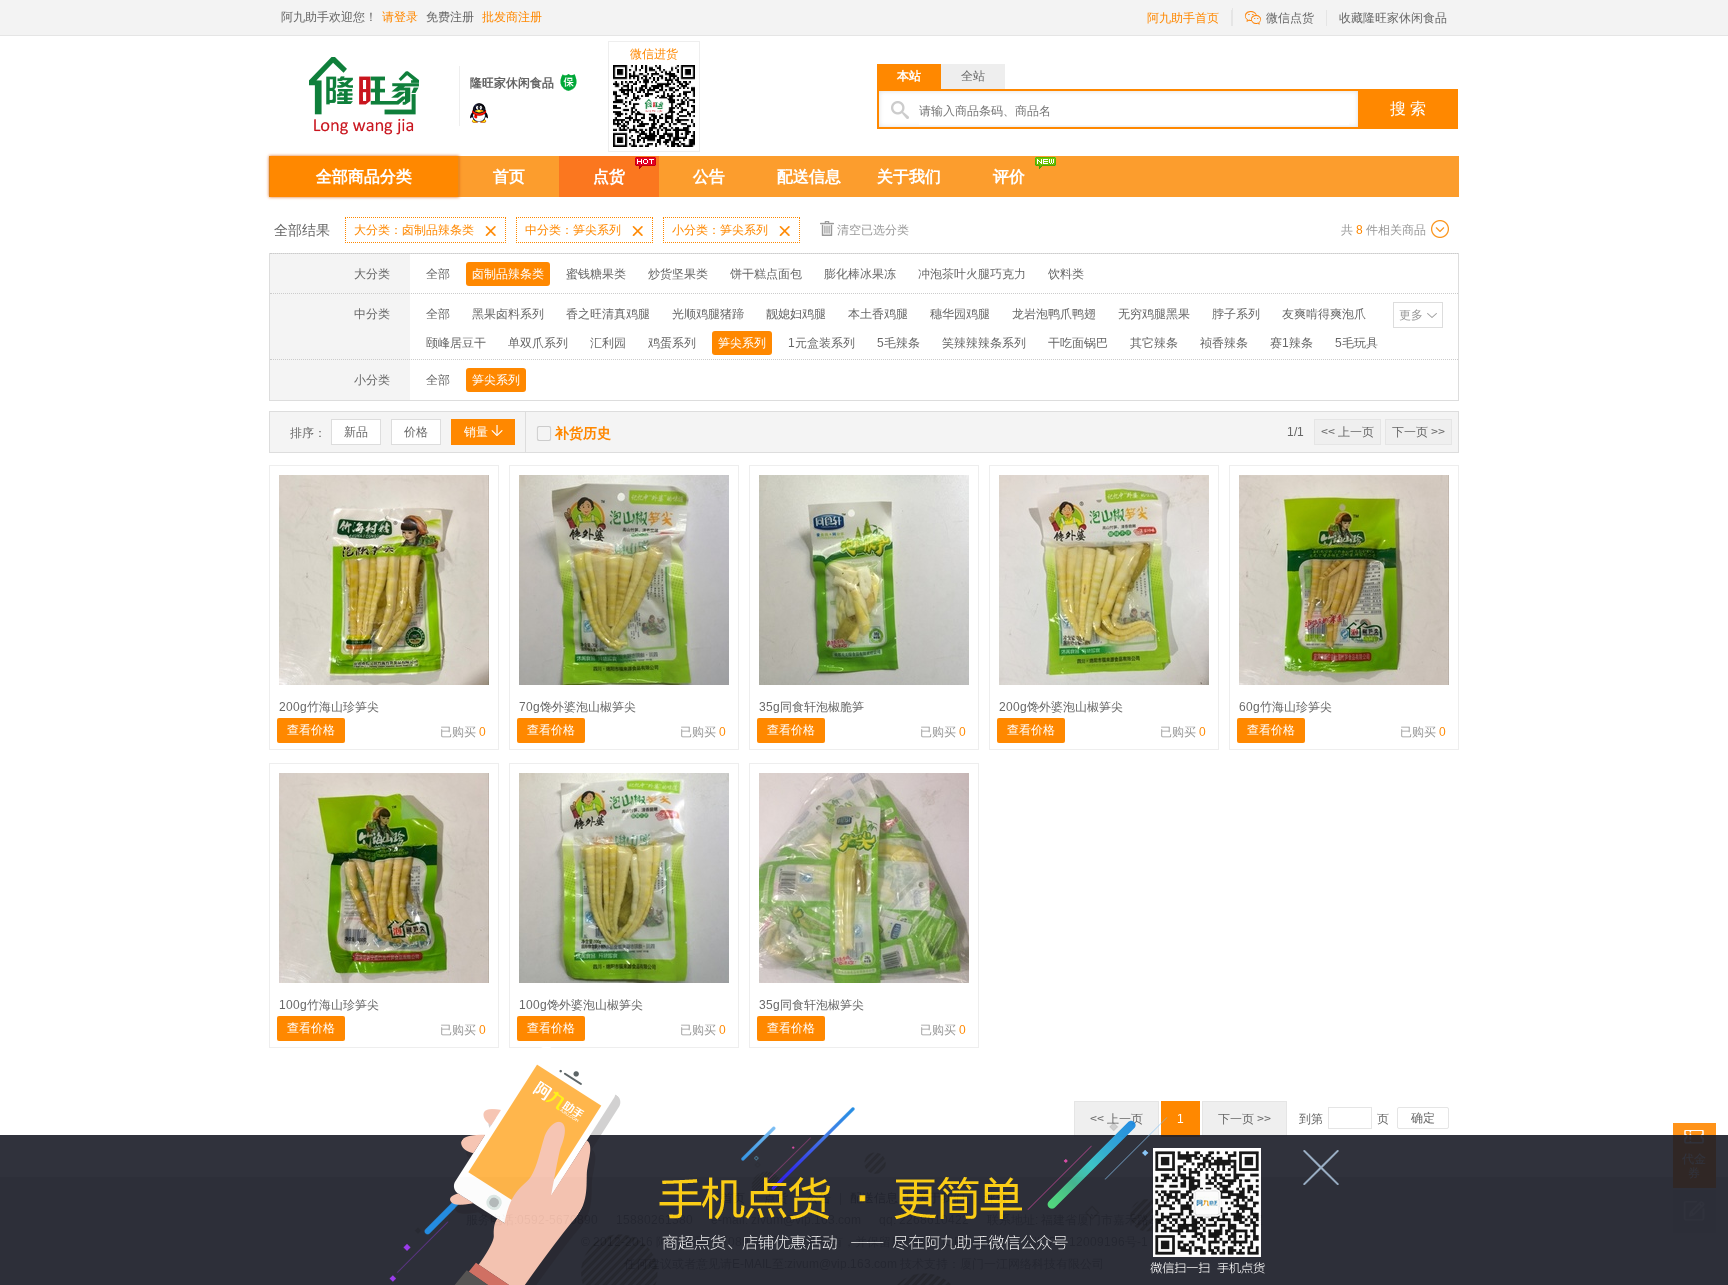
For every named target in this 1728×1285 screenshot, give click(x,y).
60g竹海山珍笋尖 (1285, 707)
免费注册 (450, 17)
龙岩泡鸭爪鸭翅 (1054, 314)
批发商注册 (512, 17)
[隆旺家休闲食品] (364, 88)
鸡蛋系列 (672, 343)
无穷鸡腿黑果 (1154, 314)
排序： (308, 433)
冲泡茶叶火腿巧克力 (972, 274)
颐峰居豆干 (456, 343)
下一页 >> (1418, 432)
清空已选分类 (873, 230)
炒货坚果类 (678, 274)
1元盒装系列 (821, 343)
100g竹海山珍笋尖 (329, 1005)
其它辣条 (1154, 343)
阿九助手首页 (1183, 18)
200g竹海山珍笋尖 (329, 707)
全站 (973, 76)
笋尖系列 (742, 343)
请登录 (400, 17)
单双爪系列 (538, 343)
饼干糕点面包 (766, 274)
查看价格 (311, 730)
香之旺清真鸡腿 (608, 314)
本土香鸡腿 (878, 314)
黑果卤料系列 (508, 314)
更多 (1411, 315)
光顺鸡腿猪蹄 (708, 314)
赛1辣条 (1291, 343)
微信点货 (1279, 16)
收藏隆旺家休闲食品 (1393, 18)
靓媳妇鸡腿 (796, 314)
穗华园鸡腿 (960, 314)
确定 (1423, 1118)
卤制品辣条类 (508, 274)
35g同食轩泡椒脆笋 (811, 707)
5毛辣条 (898, 343)
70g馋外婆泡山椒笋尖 (577, 707)
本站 (909, 76)
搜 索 (1408, 108)
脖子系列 (1236, 314)
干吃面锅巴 (1078, 343)
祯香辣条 (1224, 343)
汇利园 (608, 343)
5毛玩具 (1356, 343)
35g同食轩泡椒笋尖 (811, 1005)
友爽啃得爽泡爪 (1324, 314)
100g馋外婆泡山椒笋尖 (581, 1005)
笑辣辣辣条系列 (984, 343)
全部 (438, 274)
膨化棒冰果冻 (860, 274)
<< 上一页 (1347, 432)
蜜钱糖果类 (596, 274)
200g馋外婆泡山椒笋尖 (1061, 707)
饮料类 (1066, 274)
